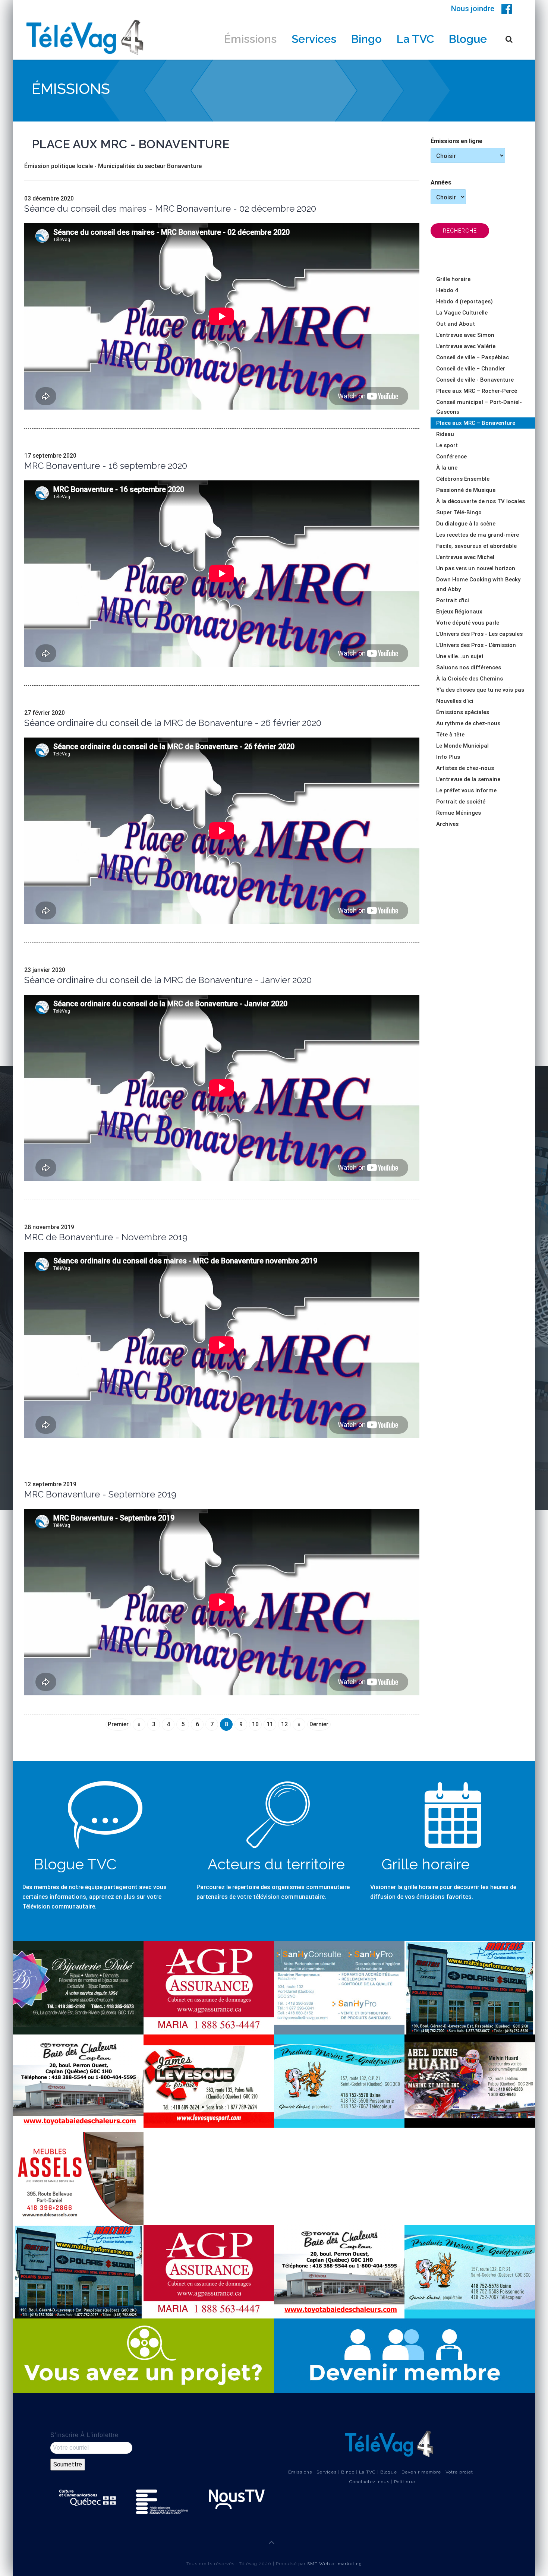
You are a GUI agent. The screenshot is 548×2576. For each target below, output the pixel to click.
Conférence (451, 457)
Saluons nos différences (469, 667)
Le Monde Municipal (462, 746)
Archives (447, 824)
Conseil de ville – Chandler (471, 369)
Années (441, 182)
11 (270, 1724)
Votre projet (459, 2472)
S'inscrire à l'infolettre (84, 2435)
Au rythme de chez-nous (468, 723)
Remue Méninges (459, 813)
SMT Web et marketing (335, 2564)
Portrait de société (461, 802)
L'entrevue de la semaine (468, 779)
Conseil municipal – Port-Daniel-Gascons (479, 407)
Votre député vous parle (468, 623)
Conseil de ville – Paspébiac (473, 357)
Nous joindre (473, 9)
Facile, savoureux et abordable (476, 546)
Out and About (456, 324)
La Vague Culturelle (462, 313)
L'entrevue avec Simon (465, 335)
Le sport (447, 445)
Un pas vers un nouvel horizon (476, 568)
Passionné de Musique (466, 490)
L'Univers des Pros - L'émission (476, 645)
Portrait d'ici (453, 600)
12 (284, 1724)
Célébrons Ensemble (463, 479)
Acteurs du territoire (276, 1864)
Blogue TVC (75, 1864)
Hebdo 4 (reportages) (464, 302)
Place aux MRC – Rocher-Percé (477, 391)
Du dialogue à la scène (466, 524)
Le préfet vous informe (466, 790)
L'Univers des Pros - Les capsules (479, 634)
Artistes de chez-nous (465, 768)
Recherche (460, 231)
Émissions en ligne (456, 141)
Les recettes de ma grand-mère (478, 535)
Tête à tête (450, 735)
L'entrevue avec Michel (465, 557)
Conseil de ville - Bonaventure (475, 380)
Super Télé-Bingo (459, 512)
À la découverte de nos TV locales (481, 501)
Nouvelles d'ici (455, 701)
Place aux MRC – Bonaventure (476, 423)
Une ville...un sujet (460, 656)
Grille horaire (453, 279)
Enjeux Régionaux (459, 612)
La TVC (415, 39)
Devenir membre (421, 2472)
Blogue (468, 39)
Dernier (319, 1724)
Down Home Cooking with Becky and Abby (478, 584)
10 (255, 1724)
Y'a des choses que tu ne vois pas (480, 690)
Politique (405, 2482)
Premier (118, 1724)
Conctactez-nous (369, 2482)
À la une (447, 468)
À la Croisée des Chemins (470, 679)
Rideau (445, 434)
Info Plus (448, 757)
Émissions (250, 39)
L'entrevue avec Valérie (466, 346)
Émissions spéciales (463, 712)
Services (314, 39)
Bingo (366, 39)
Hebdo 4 (447, 290)
